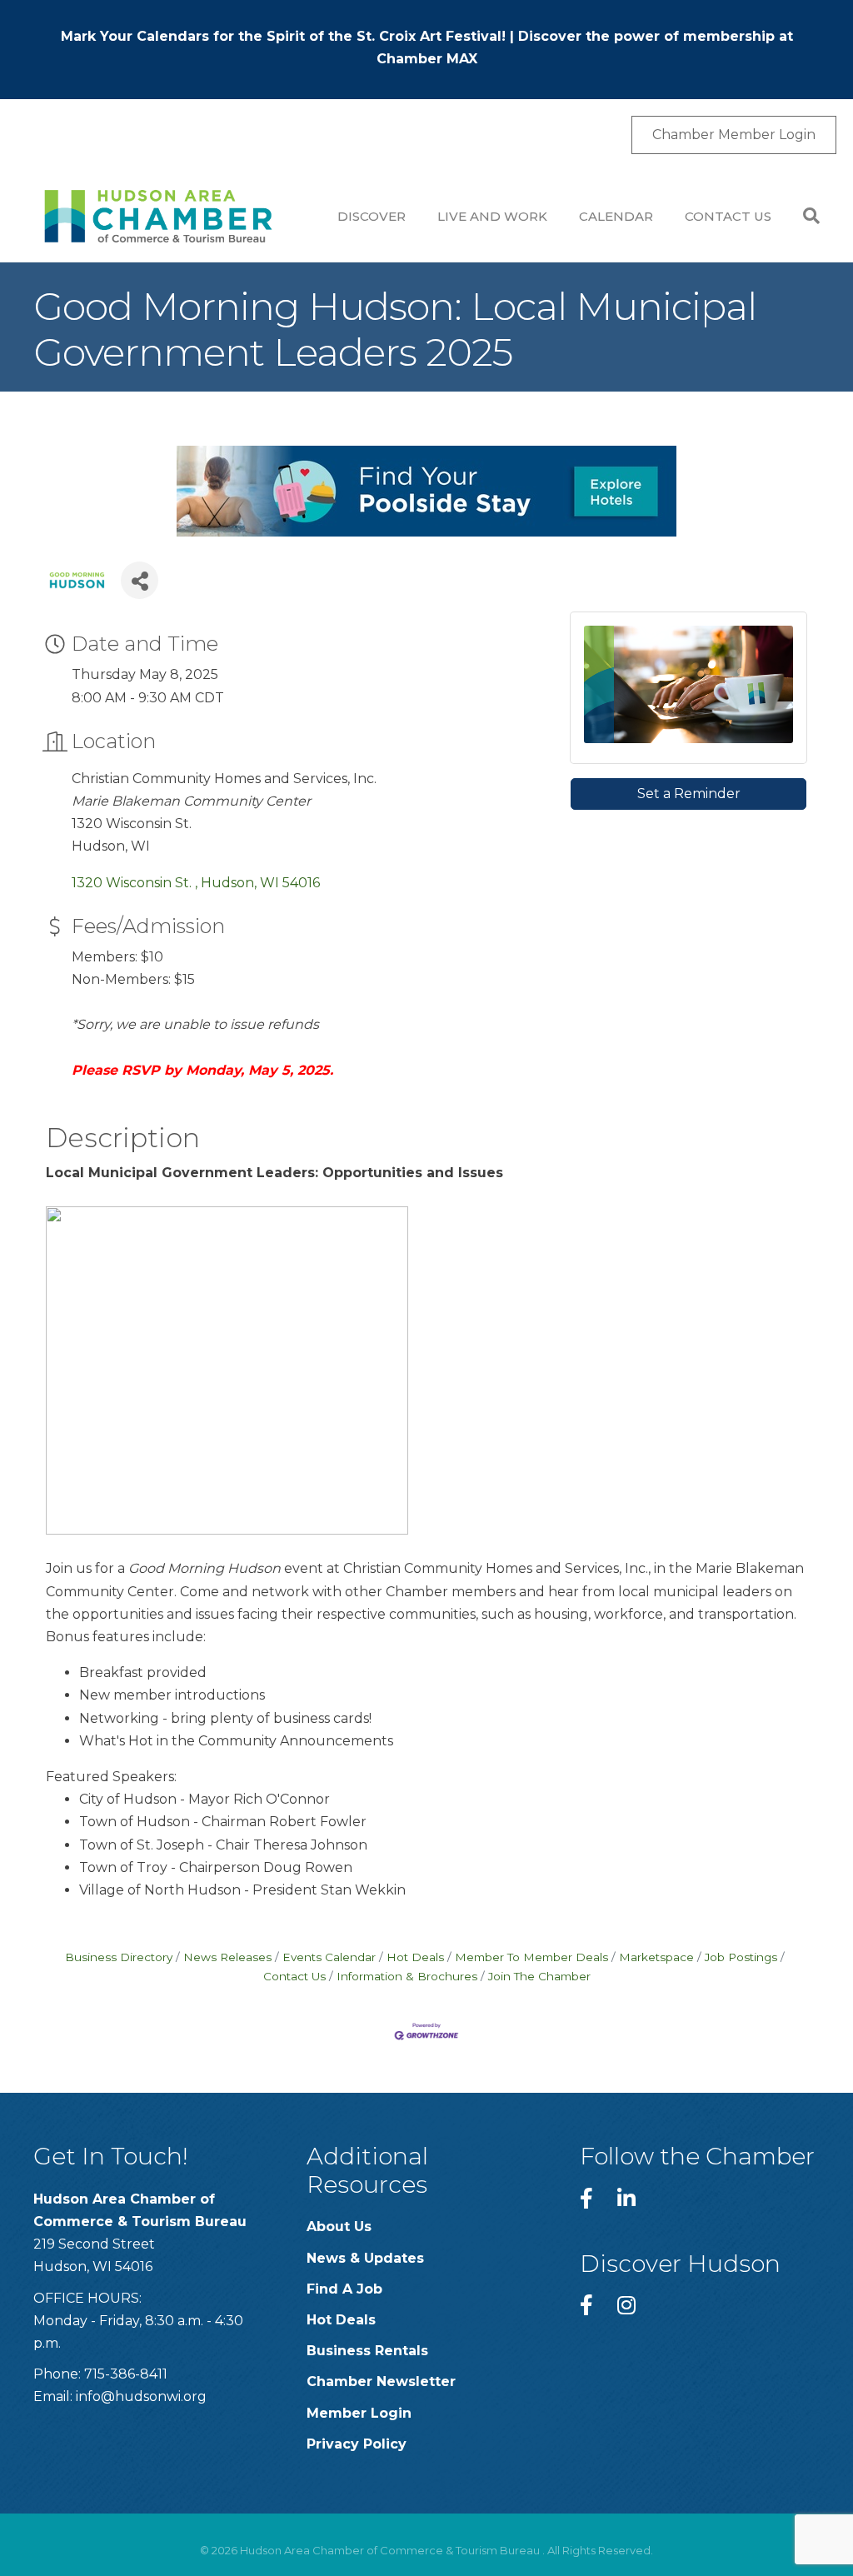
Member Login (359, 2413)
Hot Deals (415, 1957)
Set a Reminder (689, 794)
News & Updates (365, 2258)
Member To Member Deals (531, 1957)
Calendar (616, 216)
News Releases (227, 1957)
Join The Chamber (539, 1976)
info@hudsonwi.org (141, 2396)
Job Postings (741, 1957)
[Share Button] (140, 580)
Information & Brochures (407, 1976)
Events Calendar (329, 1957)
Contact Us (728, 216)
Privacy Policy (357, 2444)
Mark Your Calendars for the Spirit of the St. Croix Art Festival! (283, 36)
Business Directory (119, 1957)
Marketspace (656, 1957)
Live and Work (492, 216)
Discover (372, 216)
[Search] (803, 216)
